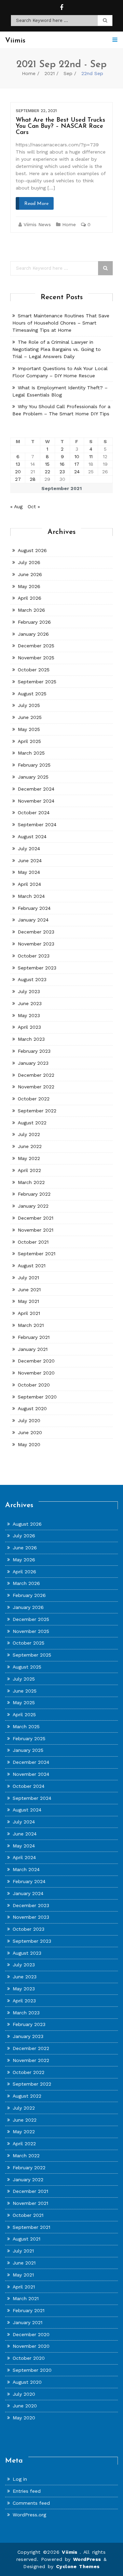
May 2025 (29, 729)
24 (77, 472)
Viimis (71, 2552)
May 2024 (29, 872)
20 (18, 472)
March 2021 (31, 1325)
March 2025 (31, 753)
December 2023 (36, 932)
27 (18, 479)
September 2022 (37, 1111)
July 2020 (29, 1420)
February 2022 (34, 1194)
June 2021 (29, 1290)
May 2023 (29, 1015)
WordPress (87, 2559)
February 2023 (34, 1051)
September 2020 (37, 1397)
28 (33, 479)
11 (91, 456)
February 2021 (34, 1337)
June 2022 (30, 1146)
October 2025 (34, 670)
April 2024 (29, 884)
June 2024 (30, 860)
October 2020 (34, 1385)
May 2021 (28, 1301)
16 (62, 464)
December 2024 (36, 789)
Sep (68, 73)
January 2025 (33, 777)
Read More (36, 204)
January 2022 (33, 1206)
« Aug (16, 506)
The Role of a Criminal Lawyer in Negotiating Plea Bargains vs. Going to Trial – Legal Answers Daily (57, 349)
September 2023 (37, 968)
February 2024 (34, 908)
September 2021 (37, 1254)
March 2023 (31, 1039)
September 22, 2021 (36, 111)
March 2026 (31, 610)
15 (47, 464)
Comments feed (31, 2503)
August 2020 (32, 1408)
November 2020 (36, 1373)
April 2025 (29, 741)
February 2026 (34, 622)
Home (29, 73)
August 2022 (32, 1123)
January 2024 (33, 920)
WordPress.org (29, 2515)
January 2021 (33, 1349)
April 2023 (29, 1027)
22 (47, 472)
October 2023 (34, 956)
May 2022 (29, 1158)
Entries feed (27, 2491)
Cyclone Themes (78, 2566)
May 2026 (29, 586)
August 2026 (32, 550)
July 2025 (29, 705)
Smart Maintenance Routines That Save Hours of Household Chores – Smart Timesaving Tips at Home (61, 323)
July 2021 (28, 1278)
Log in (20, 2479)
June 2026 (30, 574)
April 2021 (29, 1313)
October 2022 (34, 1099)
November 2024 (36, 801)
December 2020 (36, 1361)
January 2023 (33, 1063)
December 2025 (36, 646)
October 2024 (34, 813)
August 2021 (32, 1266)
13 (18, 464)
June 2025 (30, 717)
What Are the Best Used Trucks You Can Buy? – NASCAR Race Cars (60, 126)
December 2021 (36, 1218)
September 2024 (37, 825)
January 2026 (33, 634)
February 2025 (34, 765)
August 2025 (32, 694)
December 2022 (36, 1075)
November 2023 (36, 944)
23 (62, 472)
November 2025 (36, 658)
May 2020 (29, 1444)
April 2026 (30, 598)
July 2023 (29, 991)
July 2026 (29, 562)
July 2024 (29, 849)
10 (77, 456)
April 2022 (29, 1170)
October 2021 (33, 1242)
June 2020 (30, 1432)
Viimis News (37, 224)
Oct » (34, 506)
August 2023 (32, 979)
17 (77, 464)
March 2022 (31, 1182)
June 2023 (30, 1003)
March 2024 (31, 896)
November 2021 (36, 1230)
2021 (50, 73)
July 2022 (29, 1134)
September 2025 (37, 682)
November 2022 (36, 1087)
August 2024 (32, 837)
